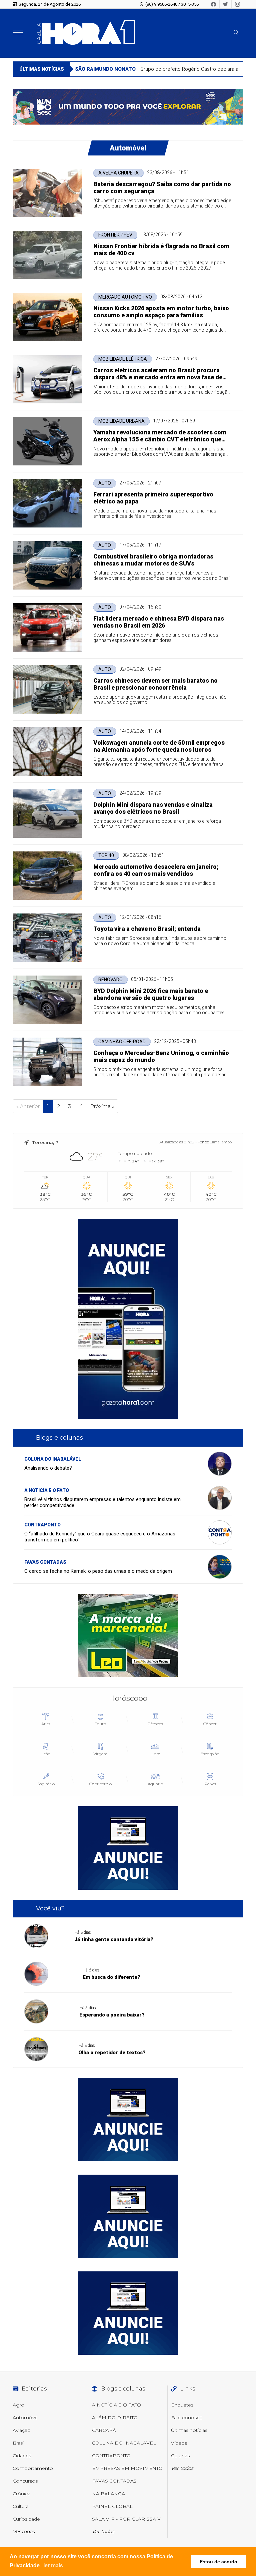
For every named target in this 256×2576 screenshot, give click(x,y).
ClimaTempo (221, 1142)
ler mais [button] (53, 2565)
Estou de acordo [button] (218, 2562)
